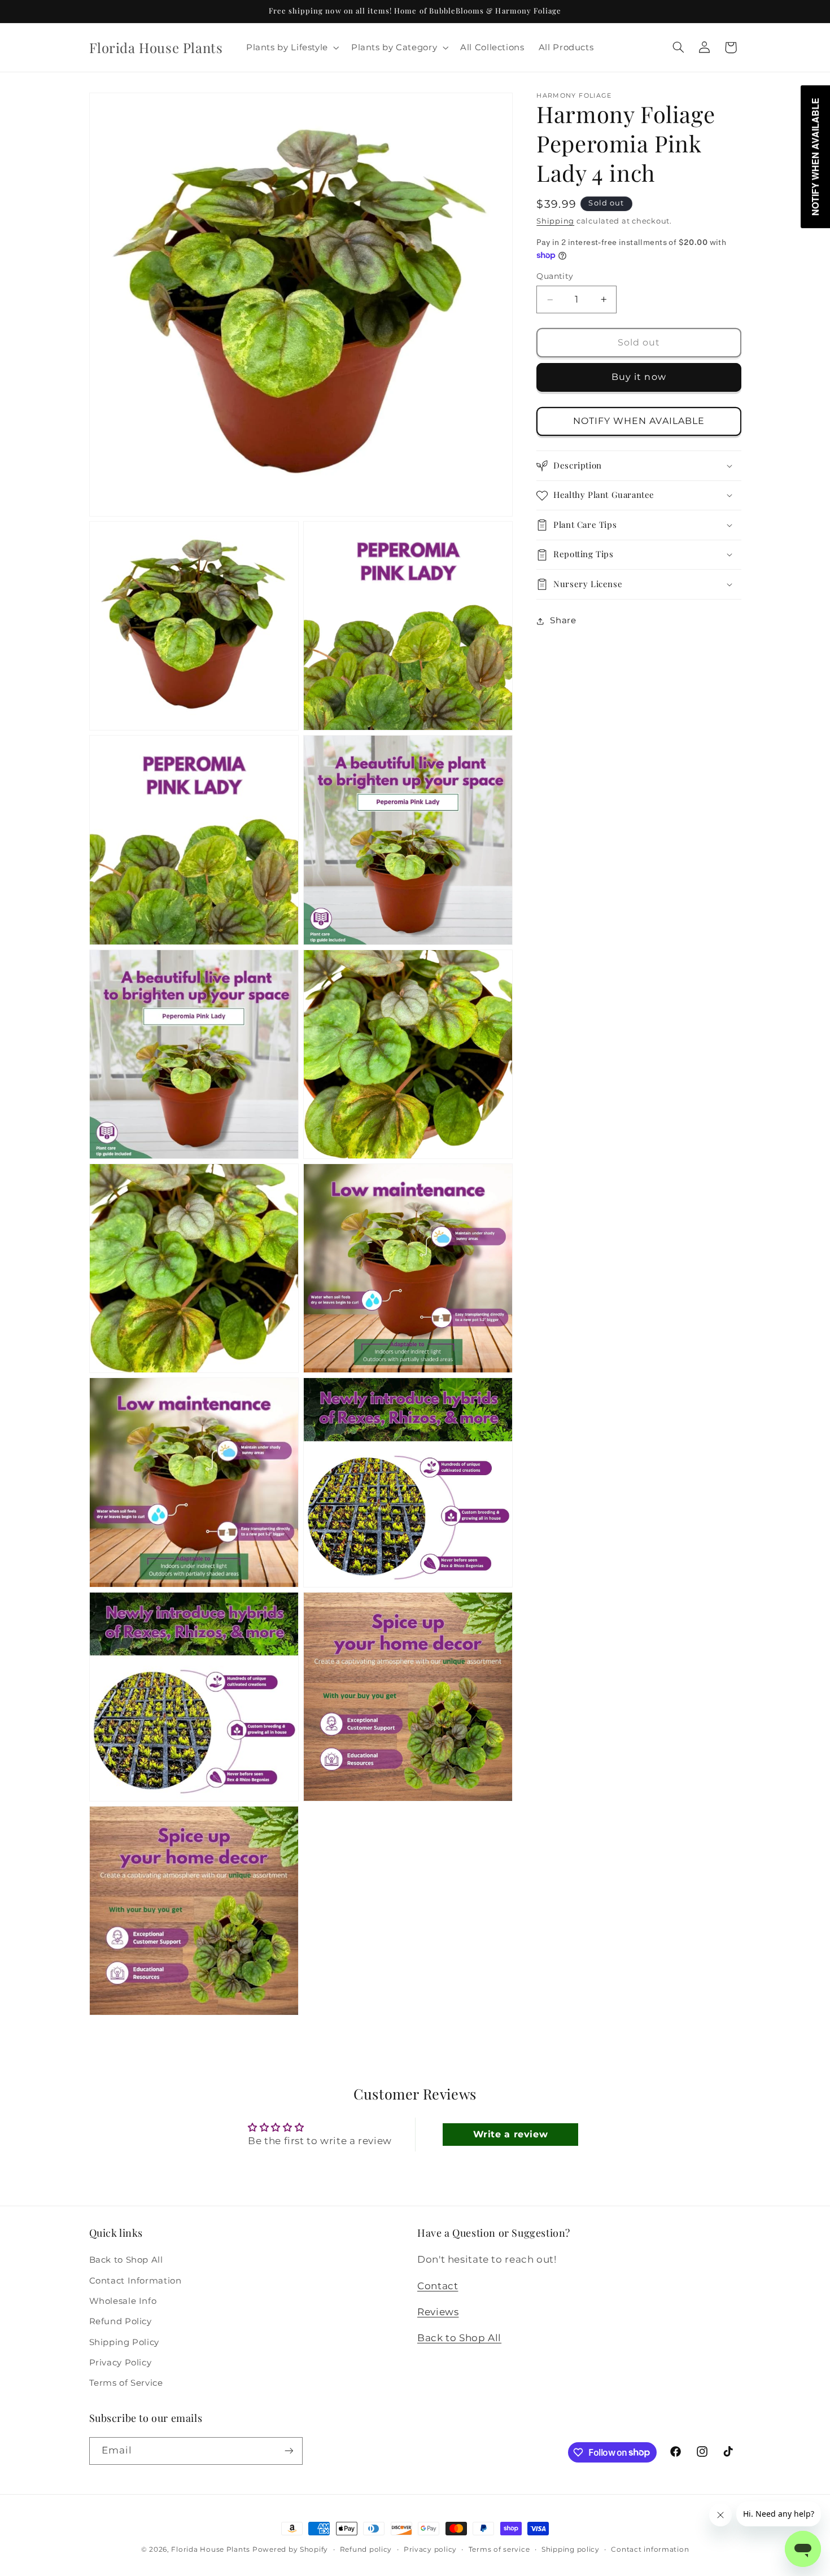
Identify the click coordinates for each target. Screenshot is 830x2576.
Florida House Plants (211, 2549)
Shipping (555, 222)
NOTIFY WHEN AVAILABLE (639, 421)
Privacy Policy (121, 2363)
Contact (438, 2286)
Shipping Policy (124, 2342)
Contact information (650, 2549)
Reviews (438, 2312)
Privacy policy (430, 2549)
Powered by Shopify (290, 2549)
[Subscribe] (289, 2451)
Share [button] (563, 621)
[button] (291, 47)
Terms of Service (126, 2383)
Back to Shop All (126, 2260)
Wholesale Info (123, 2301)
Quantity (555, 277)
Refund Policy (121, 2321)
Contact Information (136, 2281)
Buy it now (639, 377)
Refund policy (366, 2549)
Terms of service (499, 2549)
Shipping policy (571, 2549)
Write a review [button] (511, 2134)
